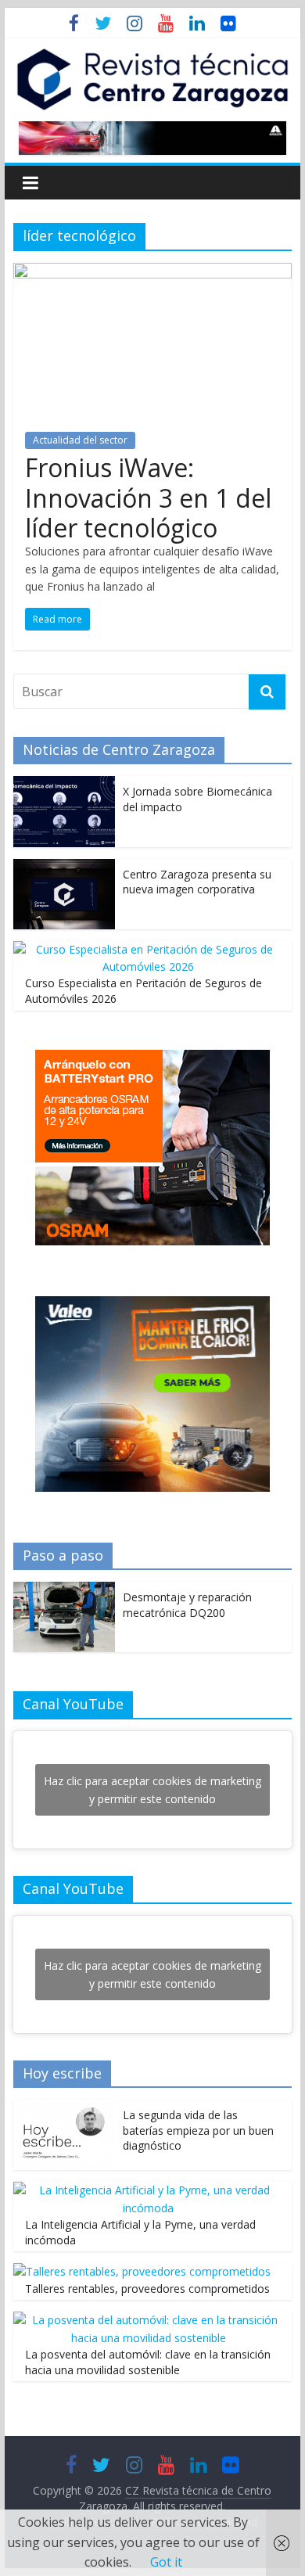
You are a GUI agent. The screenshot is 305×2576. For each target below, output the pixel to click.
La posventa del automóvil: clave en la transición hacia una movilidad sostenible (148, 2362)
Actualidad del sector (80, 440)
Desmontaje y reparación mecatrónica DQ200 (187, 1605)
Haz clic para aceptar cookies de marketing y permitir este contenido (152, 1790)
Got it (166, 2562)
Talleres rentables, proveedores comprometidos (147, 2289)
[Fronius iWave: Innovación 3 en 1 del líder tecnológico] (152, 272)
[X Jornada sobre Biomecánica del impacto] (64, 784)
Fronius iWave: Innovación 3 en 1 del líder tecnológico (148, 498)
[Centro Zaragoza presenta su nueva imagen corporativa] (64, 867)
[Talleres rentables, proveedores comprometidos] (142, 2271)
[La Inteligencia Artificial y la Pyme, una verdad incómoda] (149, 2190)
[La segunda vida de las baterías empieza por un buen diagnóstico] (64, 2108)
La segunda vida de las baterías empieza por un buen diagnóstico (198, 2130)
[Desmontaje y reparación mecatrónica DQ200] (64, 1590)
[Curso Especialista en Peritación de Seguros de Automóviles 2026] (149, 949)
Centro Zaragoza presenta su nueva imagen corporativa (197, 882)
